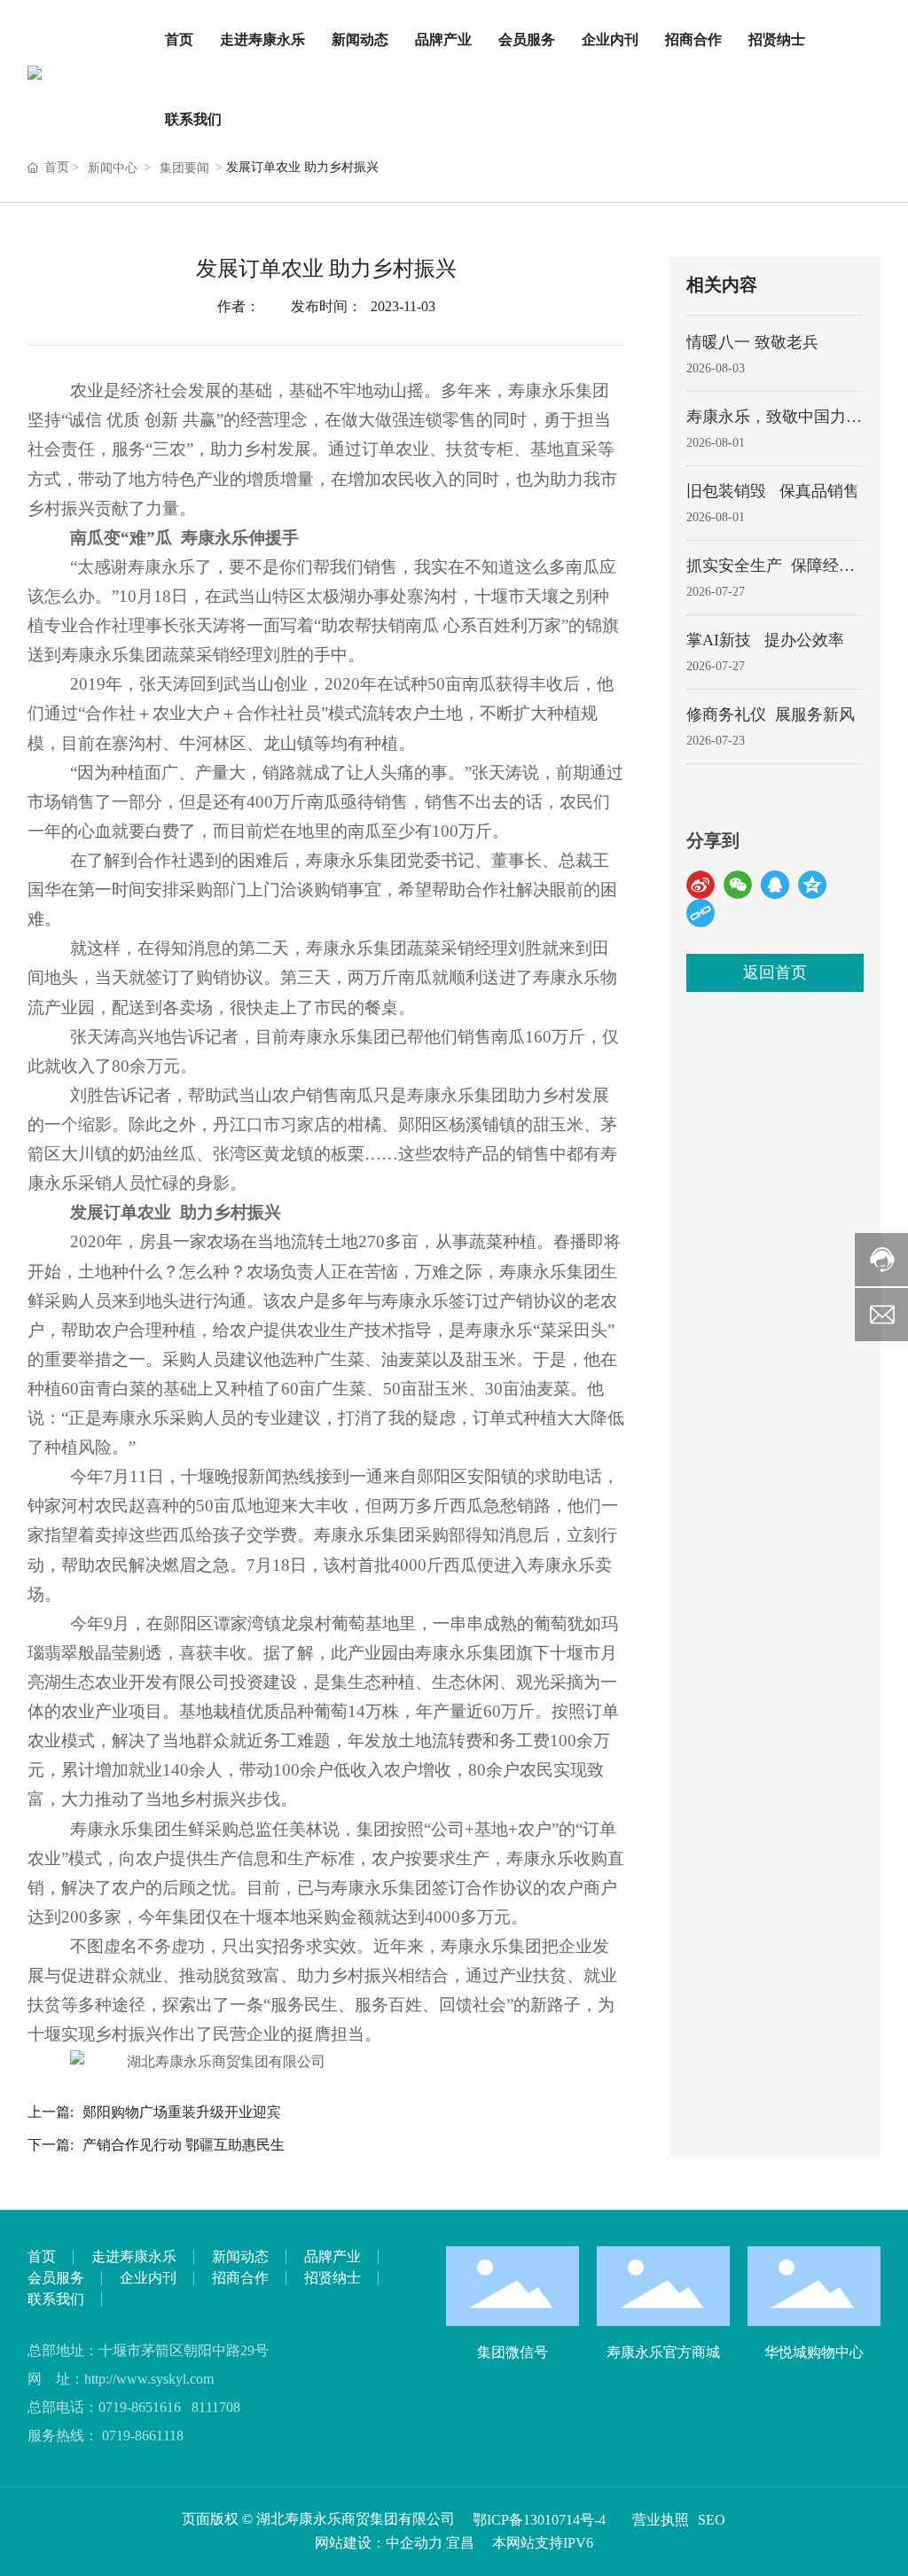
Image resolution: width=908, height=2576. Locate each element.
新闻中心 (113, 168)
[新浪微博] (701, 885)
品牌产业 (443, 39)
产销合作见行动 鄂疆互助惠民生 (184, 2145)
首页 (179, 39)
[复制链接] (701, 913)
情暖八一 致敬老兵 (752, 342)
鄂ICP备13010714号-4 (539, 2520)
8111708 (216, 2407)
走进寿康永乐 (262, 39)
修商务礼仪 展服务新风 (771, 714)
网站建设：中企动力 (379, 2543)
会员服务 (527, 39)
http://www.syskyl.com (149, 2379)
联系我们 (193, 119)
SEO (712, 2520)
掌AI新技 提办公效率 (765, 640)
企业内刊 (610, 39)
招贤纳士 (777, 39)
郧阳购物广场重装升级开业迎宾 (182, 2112)
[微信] (738, 885)
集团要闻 (184, 168)
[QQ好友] (775, 885)
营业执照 (661, 2520)
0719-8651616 (140, 2407)
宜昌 (460, 2543)
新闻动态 (360, 39)
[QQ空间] (812, 885)
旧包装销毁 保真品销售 (773, 491)
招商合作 (693, 39)
